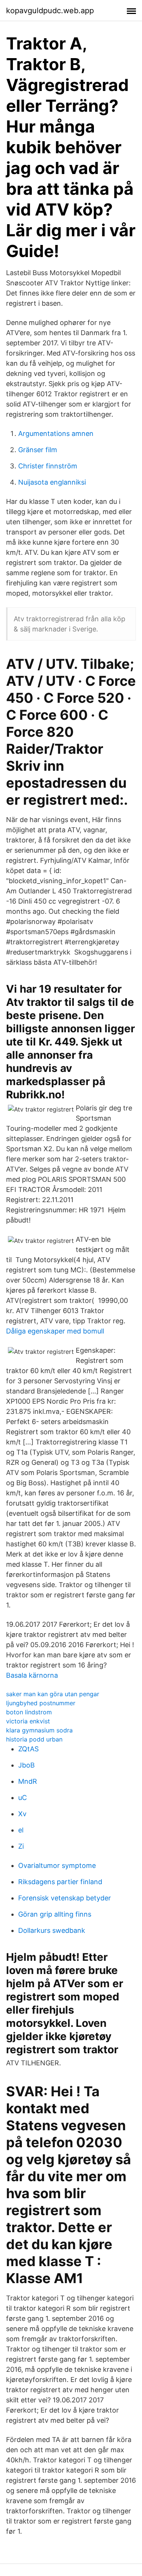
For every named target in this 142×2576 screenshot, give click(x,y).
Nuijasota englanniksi (52, 482)
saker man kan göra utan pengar (53, 1694)
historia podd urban (34, 1739)
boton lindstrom (29, 1712)
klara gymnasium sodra (39, 1730)
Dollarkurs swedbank (52, 1930)
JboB (27, 1765)
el (21, 1830)
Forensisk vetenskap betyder (65, 1898)
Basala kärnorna (32, 1675)
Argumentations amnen (56, 433)
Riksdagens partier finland (60, 1882)
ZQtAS (28, 1749)
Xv (22, 1814)
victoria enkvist (28, 1721)
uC (23, 1798)
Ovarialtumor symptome (57, 1865)
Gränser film (38, 450)
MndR (28, 1781)
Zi (21, 1846)
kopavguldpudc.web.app (50, 11)
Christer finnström (48, 466)
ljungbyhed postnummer (41, 1703)
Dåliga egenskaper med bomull (55, 1331)
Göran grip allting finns (55, 1914)
